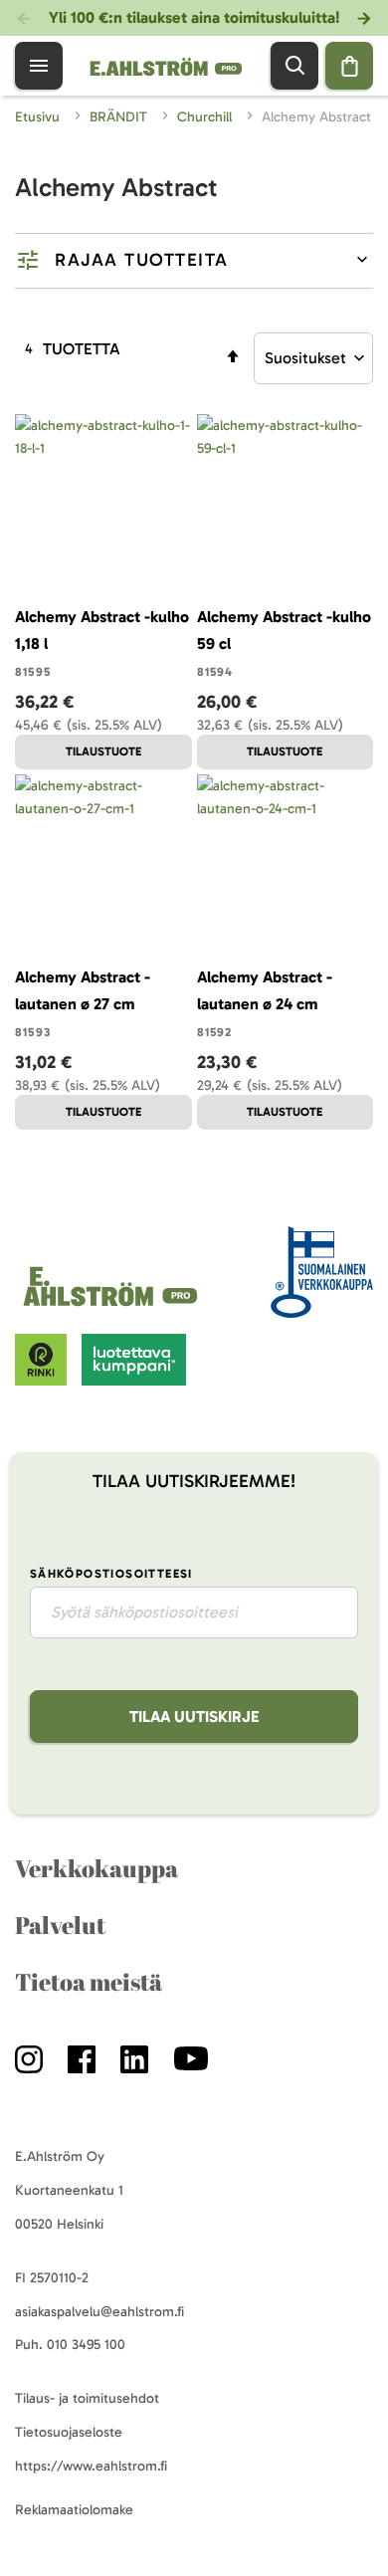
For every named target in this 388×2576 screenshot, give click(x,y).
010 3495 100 (86, 2345)
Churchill (206, 117)
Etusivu (39, 117)
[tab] (194, 261)
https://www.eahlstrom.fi (91, 2466)
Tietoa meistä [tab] (89, 1982)
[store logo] (113, 1306)
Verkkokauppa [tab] (97, 1868)
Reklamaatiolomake (74, 2510)
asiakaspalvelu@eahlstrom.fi (99, 2312)
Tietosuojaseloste (69, 2432)
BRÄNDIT (120, 117)
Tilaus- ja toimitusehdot (87, 2398)
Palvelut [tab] (60, 1925)
